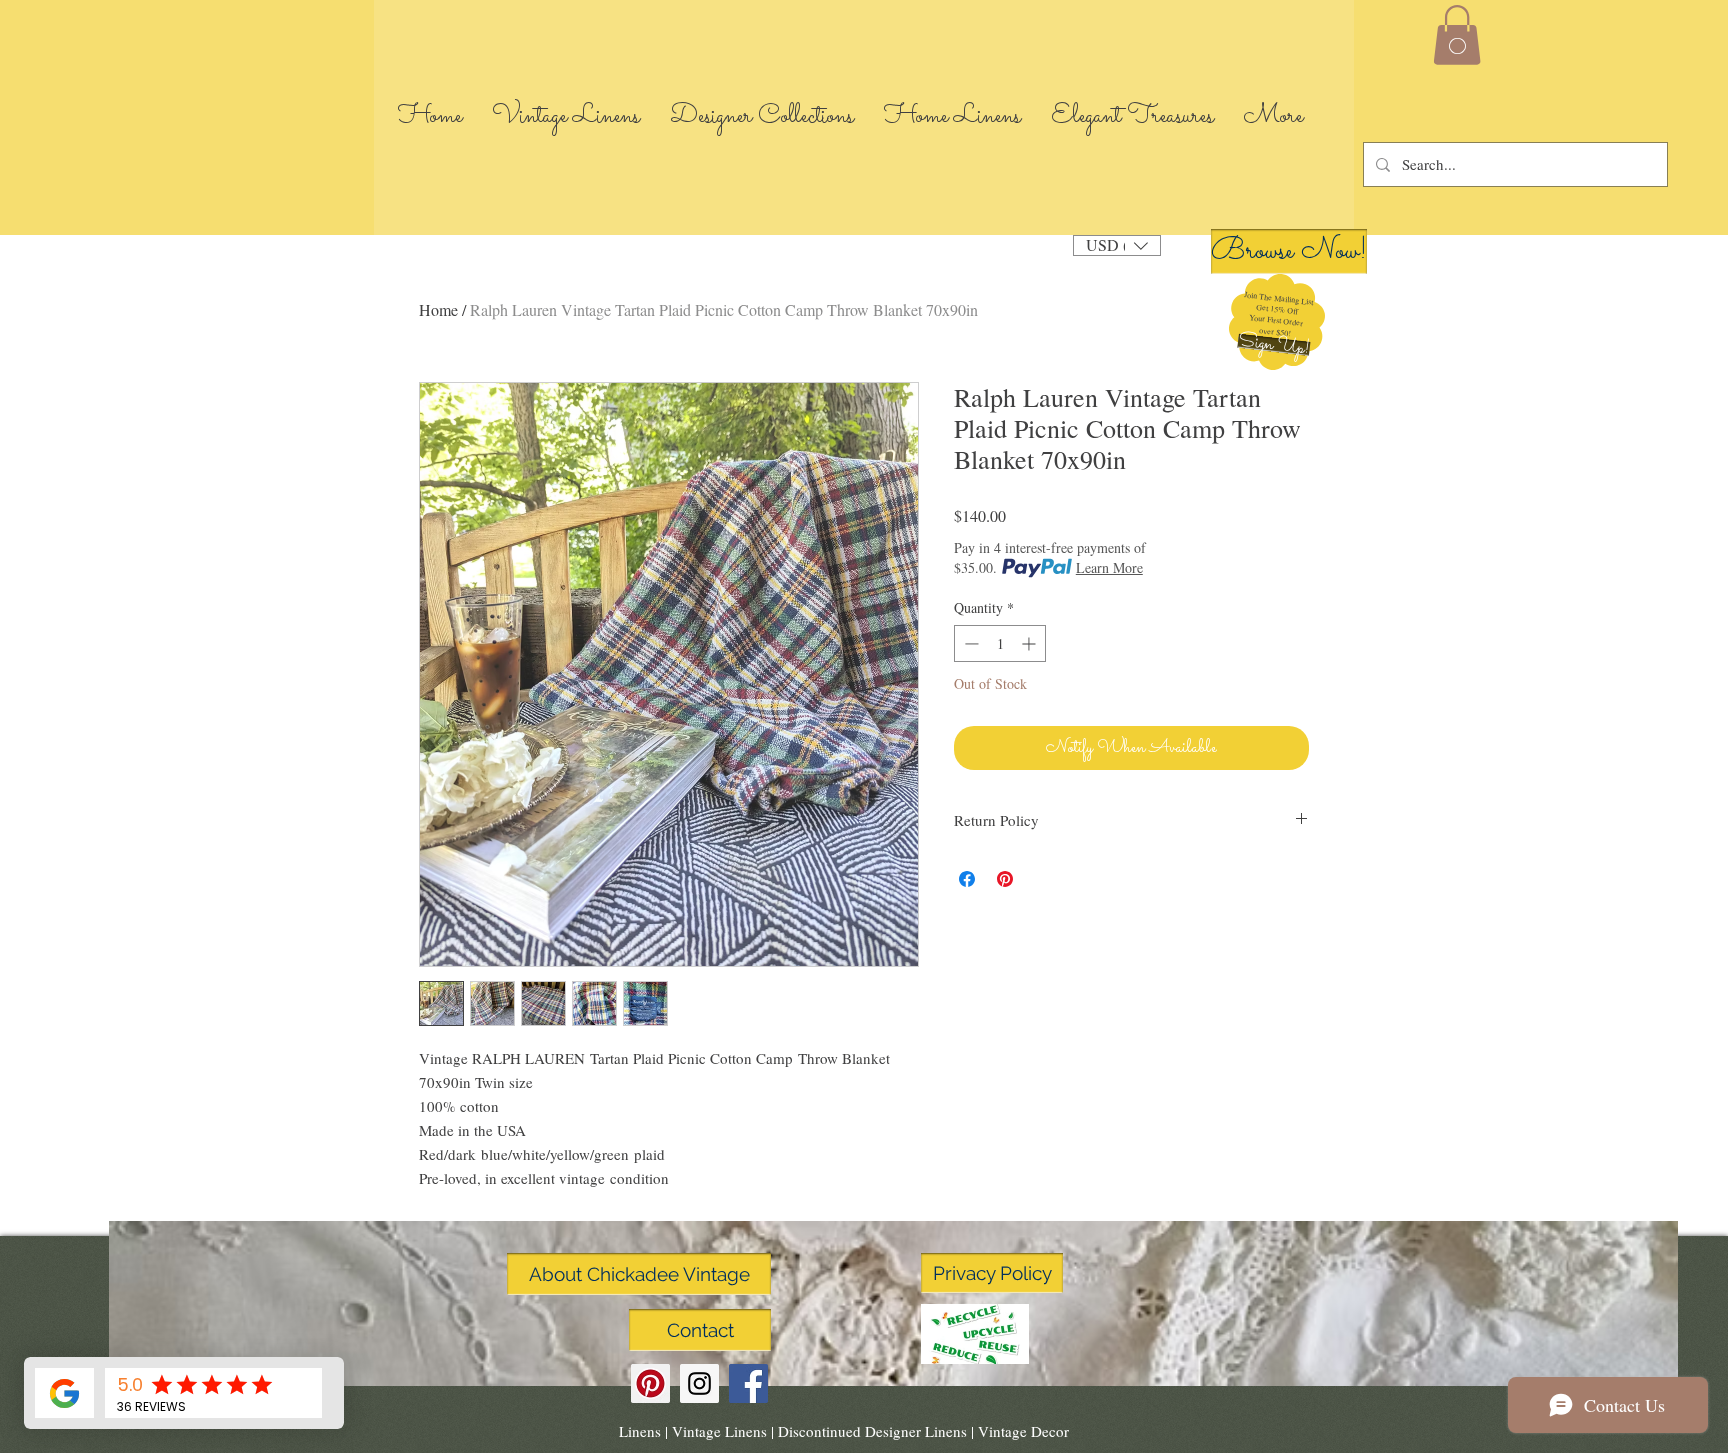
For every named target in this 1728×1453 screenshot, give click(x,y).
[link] (1457, 35)
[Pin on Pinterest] (1005, 879)
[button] (1273, 345)
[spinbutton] (1000, 643)
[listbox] (1117, 245)
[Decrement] (969, 643)
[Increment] (1030, 643)
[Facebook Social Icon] (748, 1383)
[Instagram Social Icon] (699, 1383)
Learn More (1109, 567)
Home (438, 309)
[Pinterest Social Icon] (650, 1383)
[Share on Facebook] (967, 879)
